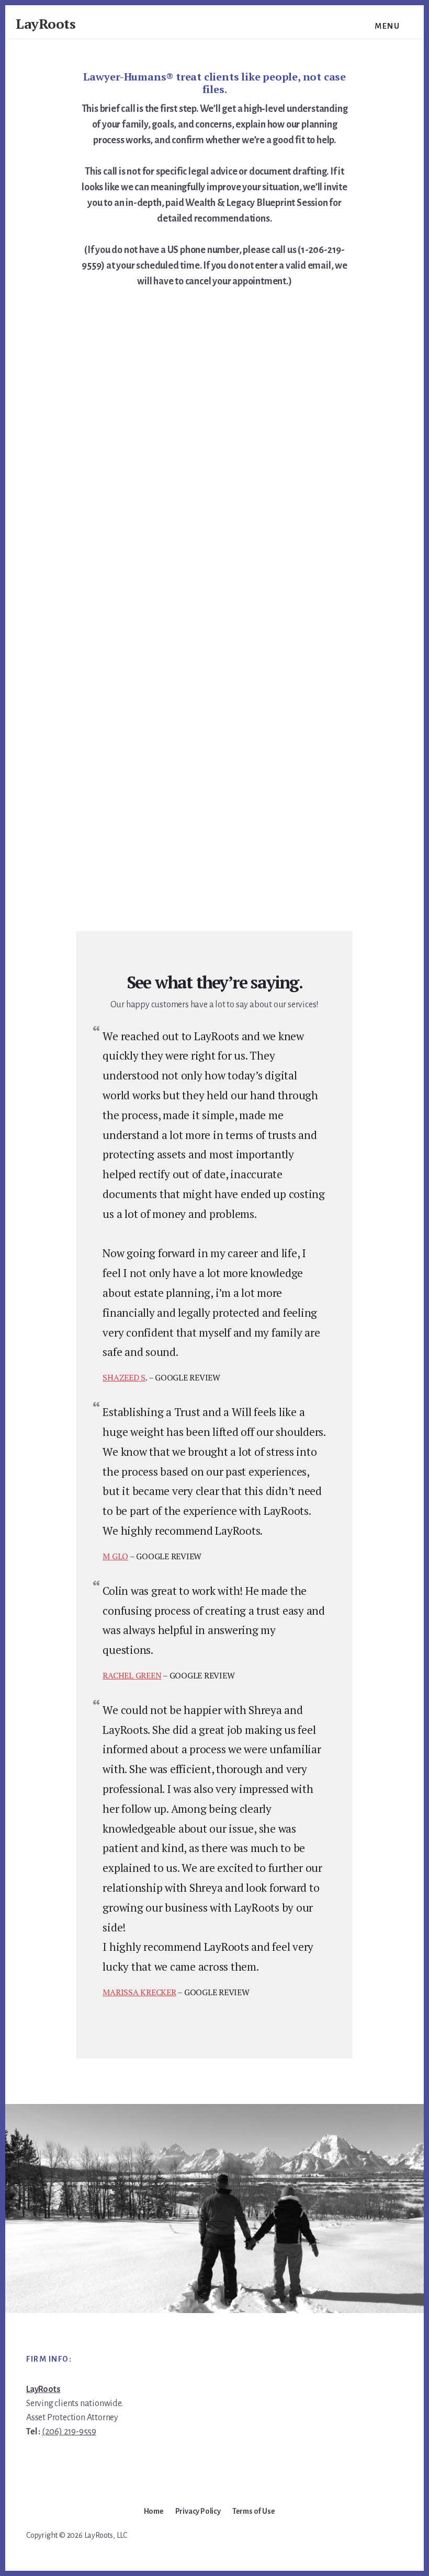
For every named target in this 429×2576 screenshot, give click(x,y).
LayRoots (46, 24)
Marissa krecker (139, 1992)
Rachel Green (132, 1675)
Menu (387, 26)
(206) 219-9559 (69, 2432)
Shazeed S (124, 1377)
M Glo (115, 1556)
